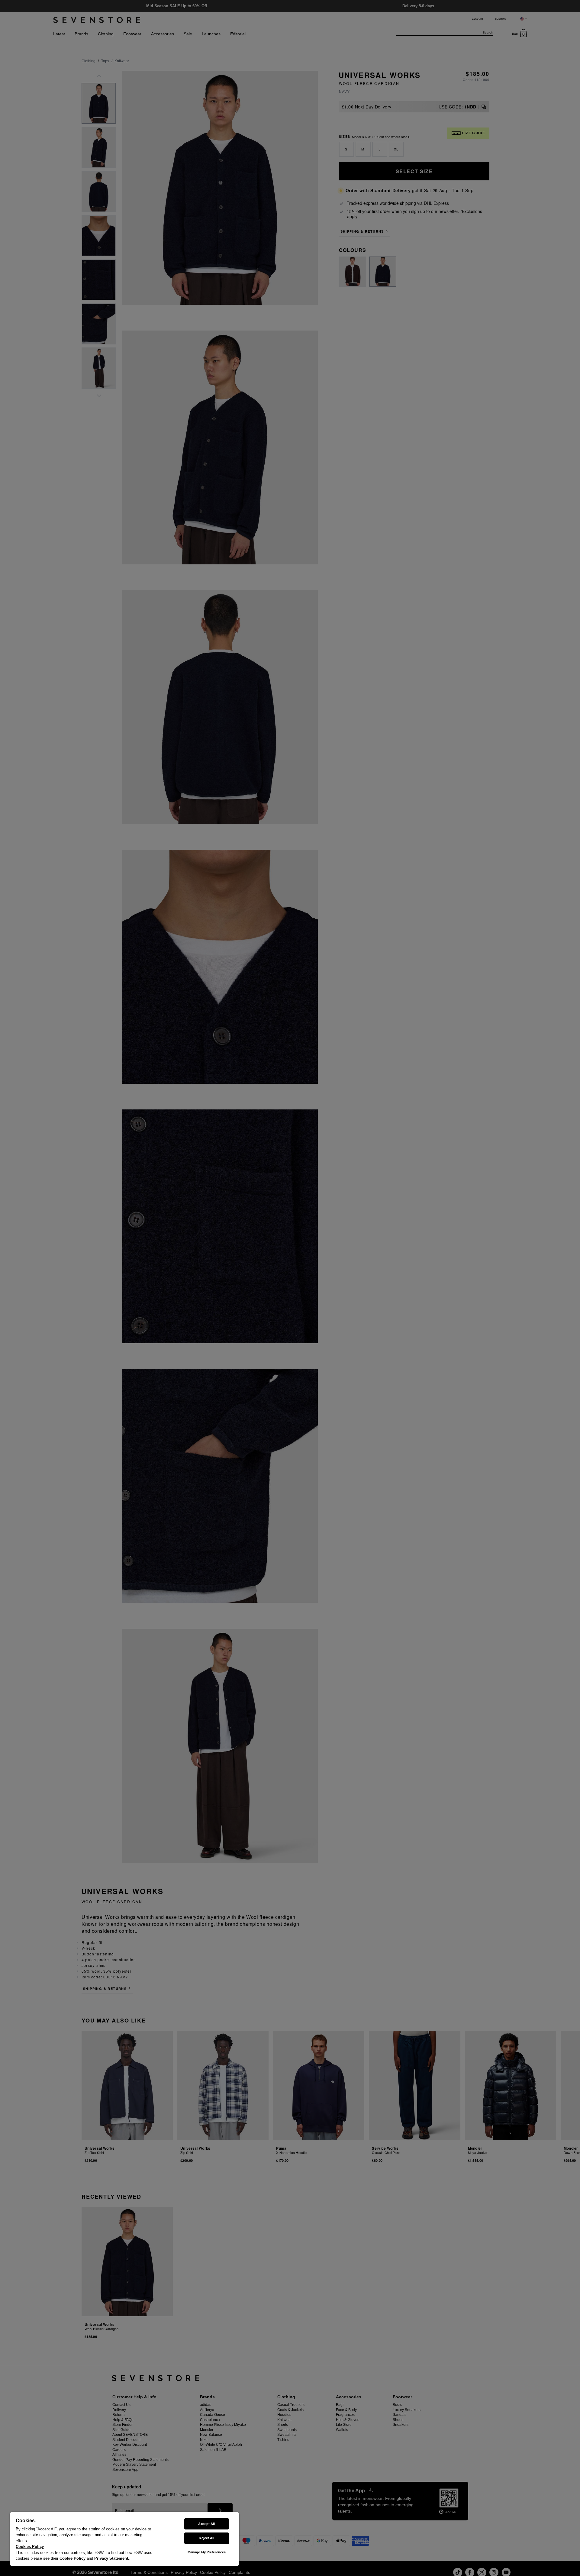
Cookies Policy (30, 2547)
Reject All (206, 2538)
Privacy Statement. (112, 2558)
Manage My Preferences (207, 2552)
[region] (124, 2539)
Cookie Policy (72, 2558)
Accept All (206, 2524)
